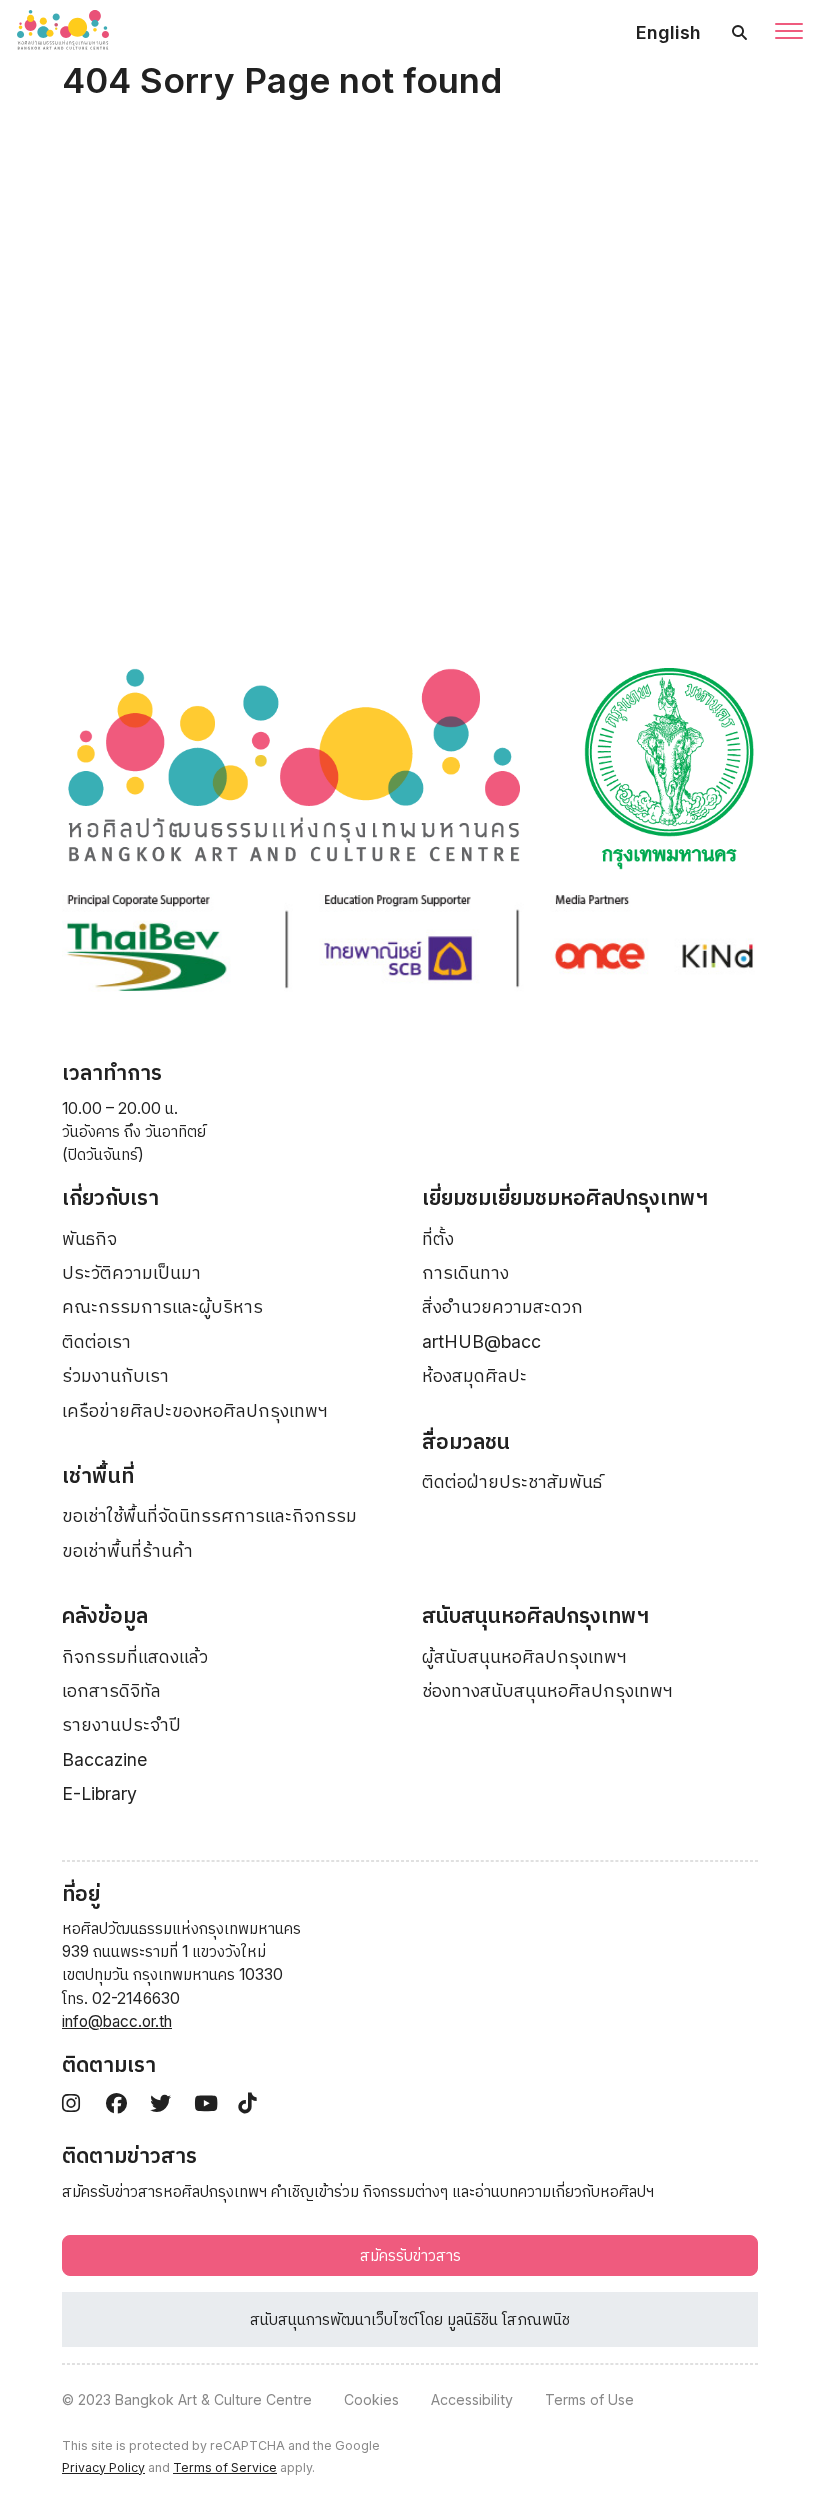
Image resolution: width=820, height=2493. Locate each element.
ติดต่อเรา (96, 1341)
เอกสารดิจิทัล (111, 1690)
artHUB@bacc (481, 1341)
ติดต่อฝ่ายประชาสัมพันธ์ (512, 1481)
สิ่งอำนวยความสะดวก (502, 1306)
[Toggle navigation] (789, 33)
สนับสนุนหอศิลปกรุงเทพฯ (535, 1615)
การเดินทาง (465, 1272)
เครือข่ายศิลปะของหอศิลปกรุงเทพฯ (195, 1410)
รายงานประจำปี (121, 1724)
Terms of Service (225, 2467)
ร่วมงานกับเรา (115, 1375)
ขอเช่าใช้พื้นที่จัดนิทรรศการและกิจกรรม (209, 1515)
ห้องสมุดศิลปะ (474, 1375)
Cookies (371, 2399)
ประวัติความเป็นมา (131, 1272)
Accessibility (472, 2399)
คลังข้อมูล (105, 1615)
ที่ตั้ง (438, 1238)
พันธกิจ (89, 1238)
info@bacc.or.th (117, 2021)
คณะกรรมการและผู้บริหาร (162, 1306)
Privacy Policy (103, 2467)
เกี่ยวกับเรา (110, 1197)
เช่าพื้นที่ (98, 1475)
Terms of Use (589, 2399)
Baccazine (104, 1759)
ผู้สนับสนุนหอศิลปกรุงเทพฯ (524, 1656)
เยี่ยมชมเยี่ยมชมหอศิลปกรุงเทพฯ (565, 1197)
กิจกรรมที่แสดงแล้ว (135, 1656)
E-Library (99, 1793)
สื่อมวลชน (466, 1441)
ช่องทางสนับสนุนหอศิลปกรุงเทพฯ (547, 1690)
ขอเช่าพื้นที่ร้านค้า (127, 1550)
